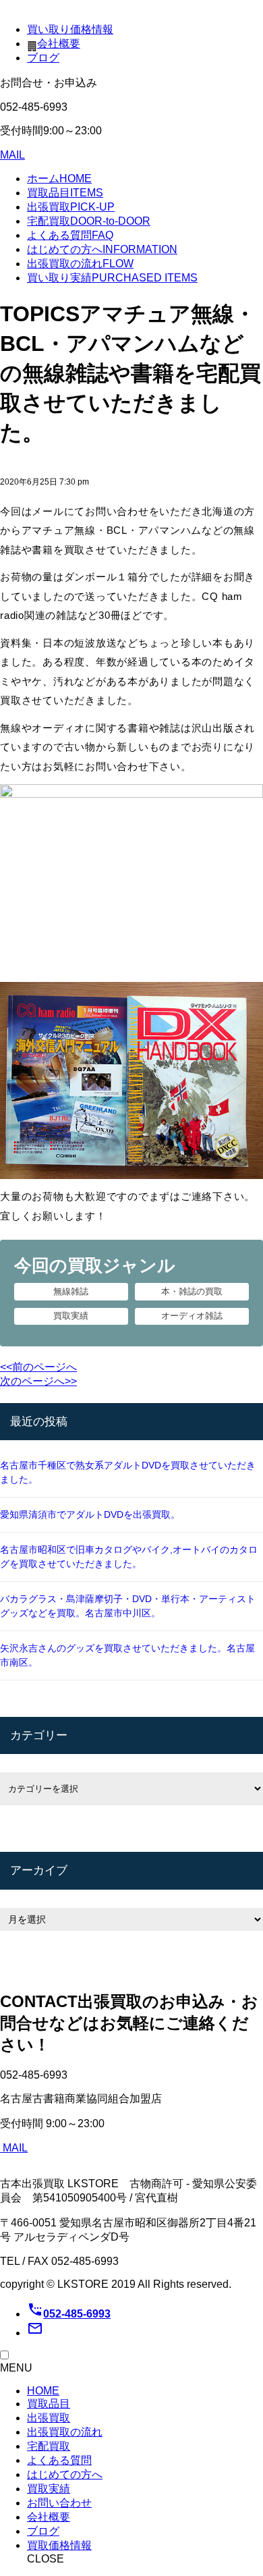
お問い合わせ (59, 2503)
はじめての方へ (102, 249)
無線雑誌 (71, 1291)
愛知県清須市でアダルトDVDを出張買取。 (90, 1514)
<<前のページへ (38, 1367)
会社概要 (59, 44)
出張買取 (71, 207)
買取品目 (65, 193)
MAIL (12, 155)
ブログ (43, 58)
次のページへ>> (38, 1381)
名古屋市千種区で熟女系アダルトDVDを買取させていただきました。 (128, 1472)
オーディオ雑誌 (192, 1316)
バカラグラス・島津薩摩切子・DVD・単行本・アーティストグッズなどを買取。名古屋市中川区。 (128, 1606)
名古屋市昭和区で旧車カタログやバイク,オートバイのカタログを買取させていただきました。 (129, 1557)
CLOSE (46, 2559)
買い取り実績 (112, 278)
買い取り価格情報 (70, 29)
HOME (43, 2391)
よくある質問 (70, 235)
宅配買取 (89, 221)
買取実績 (71, 1316)
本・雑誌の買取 (192, 1291)
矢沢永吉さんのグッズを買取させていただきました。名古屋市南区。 (127, 1655)
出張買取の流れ (80, 264)
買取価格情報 (59, 2545)
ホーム (59, 179)
